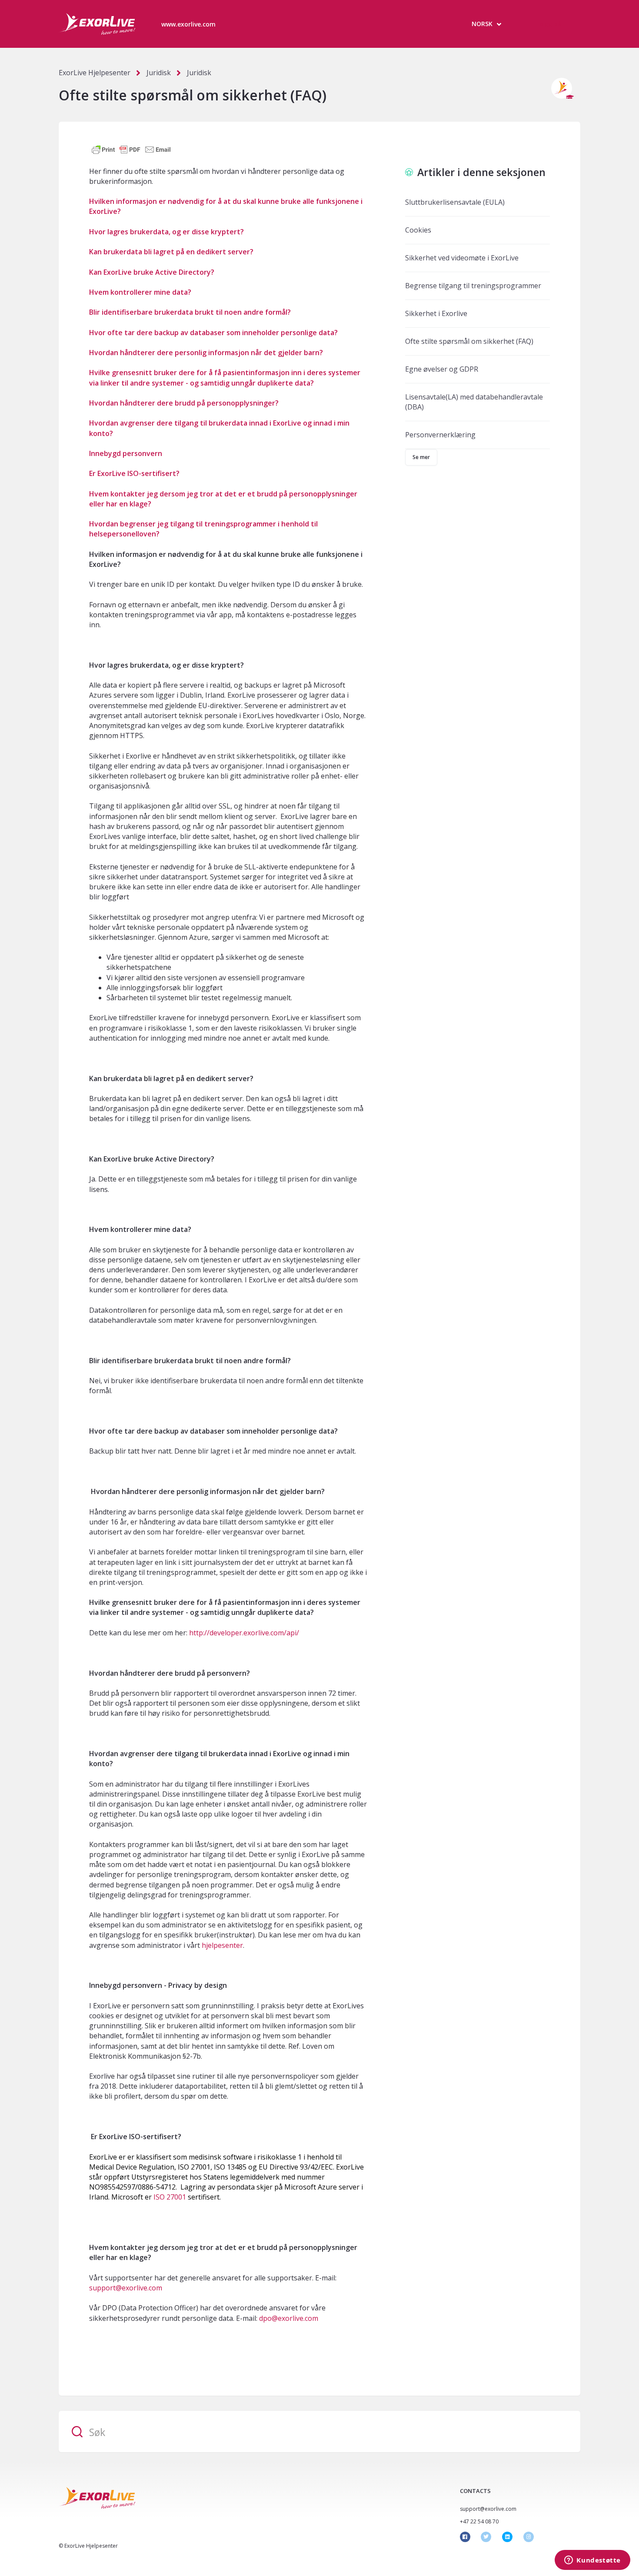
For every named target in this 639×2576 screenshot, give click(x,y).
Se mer (421, 457)
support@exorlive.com (126, 2288)
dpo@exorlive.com (289, 2318)
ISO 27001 (170, 2197)
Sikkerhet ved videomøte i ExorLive (462, 258)
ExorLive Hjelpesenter (95, 73)
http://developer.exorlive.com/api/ (244, 1633)
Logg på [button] (549, 24)
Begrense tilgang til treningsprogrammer (473, 286)
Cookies (418, 230)
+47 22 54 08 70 (479, 2521)
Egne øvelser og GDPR (442, 369)
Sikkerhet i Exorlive (436, 313)
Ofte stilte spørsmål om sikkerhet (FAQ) (469, 341)
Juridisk (159, 73)
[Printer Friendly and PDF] (131, 149)
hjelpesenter (222, 1945)
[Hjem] (97, 24)
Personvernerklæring (440, 435)
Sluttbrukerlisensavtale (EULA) (455, 202)
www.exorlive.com (188, 24)
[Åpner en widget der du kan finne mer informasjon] (592, 2561)
